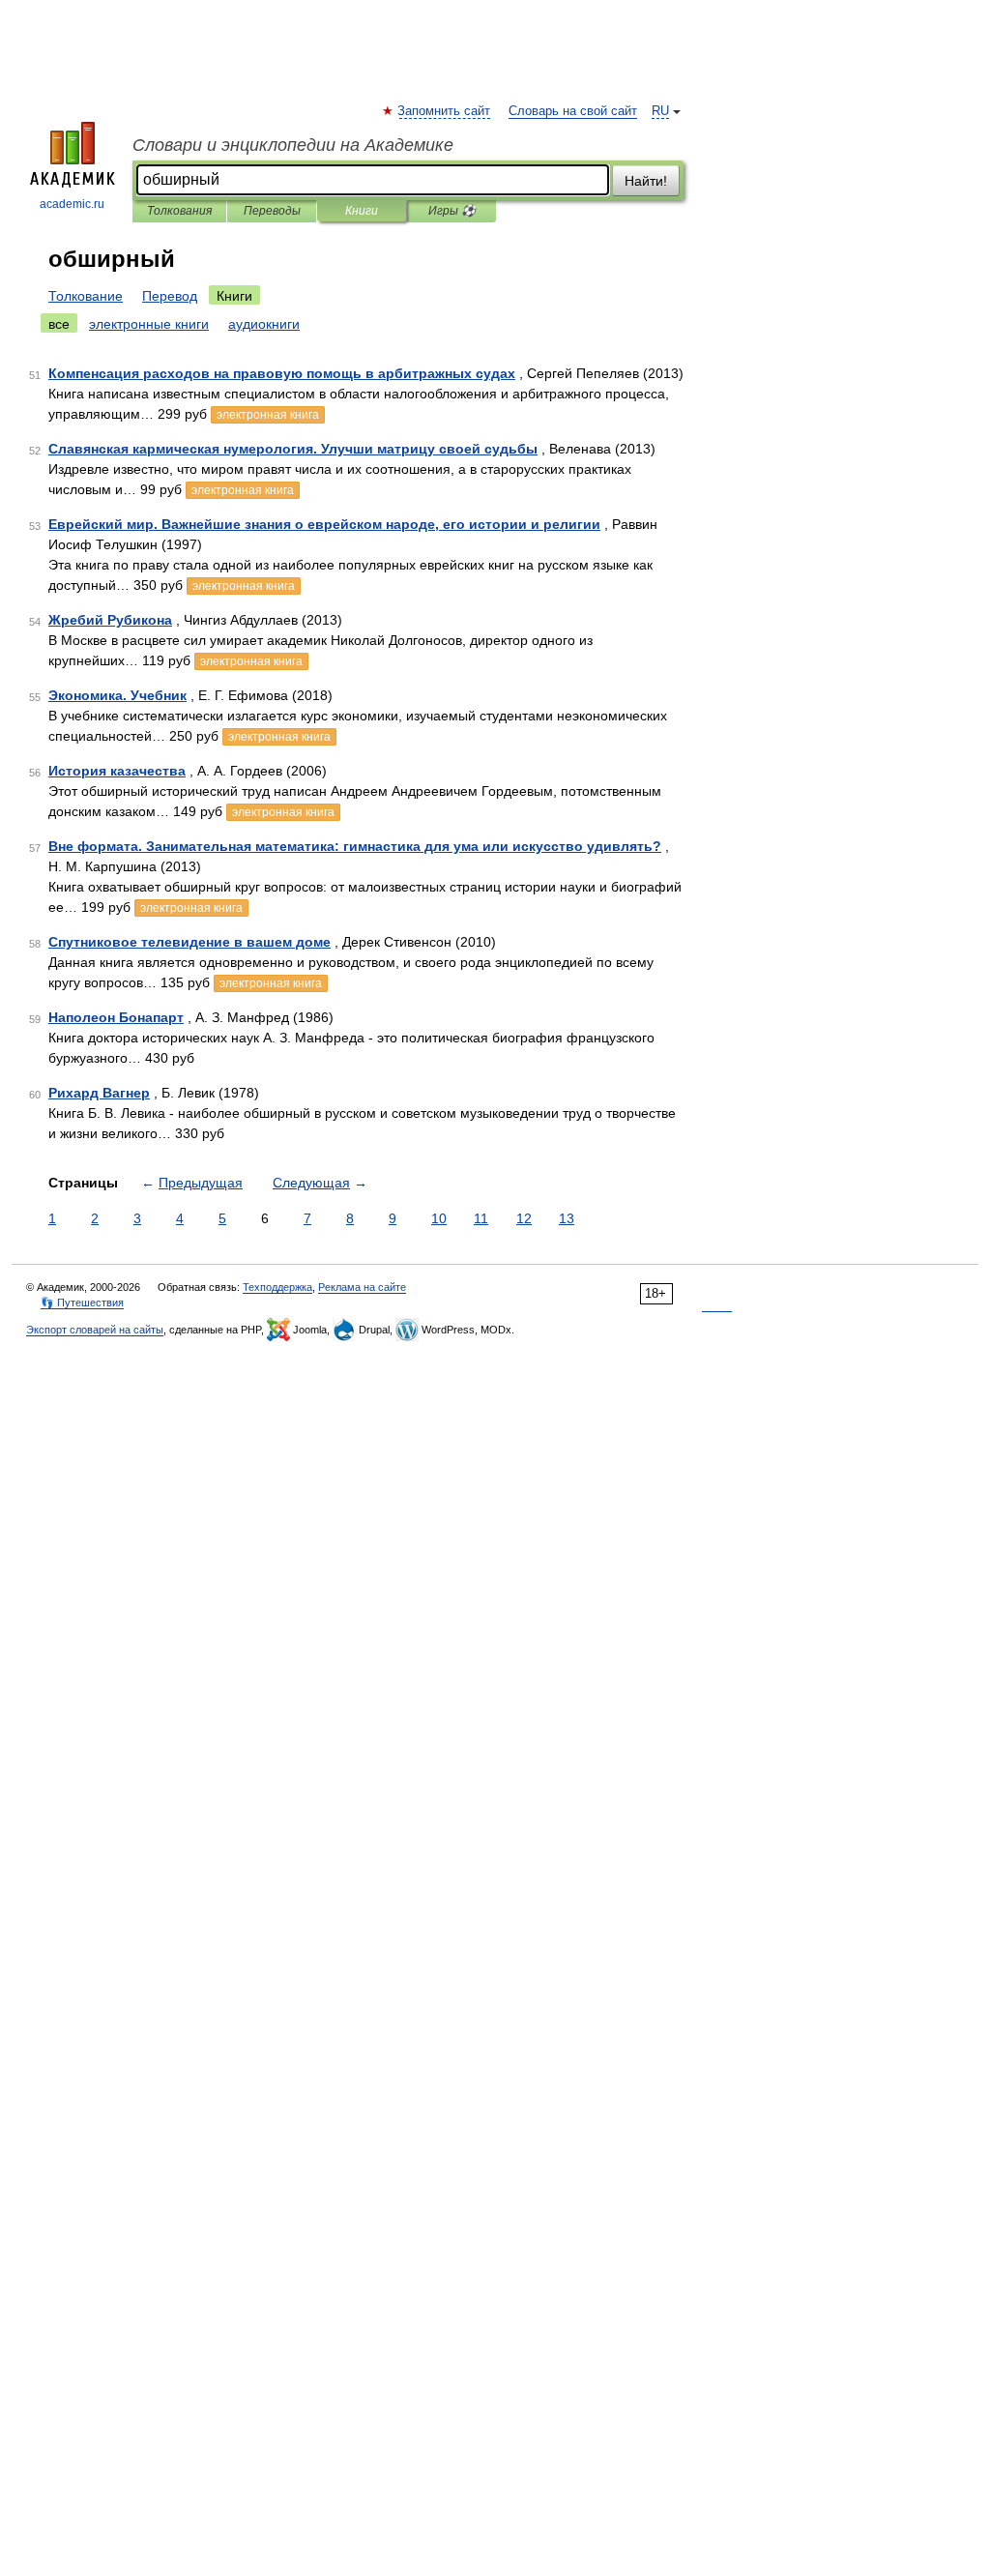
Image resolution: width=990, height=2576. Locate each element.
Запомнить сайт (445, 111)
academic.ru (72, 204)
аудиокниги (264, 324)
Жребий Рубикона (110, 620)
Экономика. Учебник (117, 695)
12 (524, 1218)
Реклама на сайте (362, 1287)
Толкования (179, 211)
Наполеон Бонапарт (116, 1017)
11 (481, 1218)
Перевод (170, 296)
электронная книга (268, 415)
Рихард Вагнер (99, 1093)
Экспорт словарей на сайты (95, 1330)
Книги (362, 211)
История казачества (117, 771)
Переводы (272, 211)
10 (439, 1218)
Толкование (86, 296)
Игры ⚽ (452, 211)
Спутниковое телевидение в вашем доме (189, 942)
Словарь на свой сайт (573, 111)
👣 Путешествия (82, 1303)
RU (660, 111)
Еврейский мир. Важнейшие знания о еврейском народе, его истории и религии (324, 524)
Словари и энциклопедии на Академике (293, 145)
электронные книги (149, 324)
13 (567, 1218)
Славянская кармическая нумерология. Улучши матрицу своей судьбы (293, 449)
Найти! (646, 181)
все (59, 324)
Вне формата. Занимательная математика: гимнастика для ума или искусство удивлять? (355, 846)
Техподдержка (277, 1287)
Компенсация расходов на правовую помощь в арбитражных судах (282, 373)
